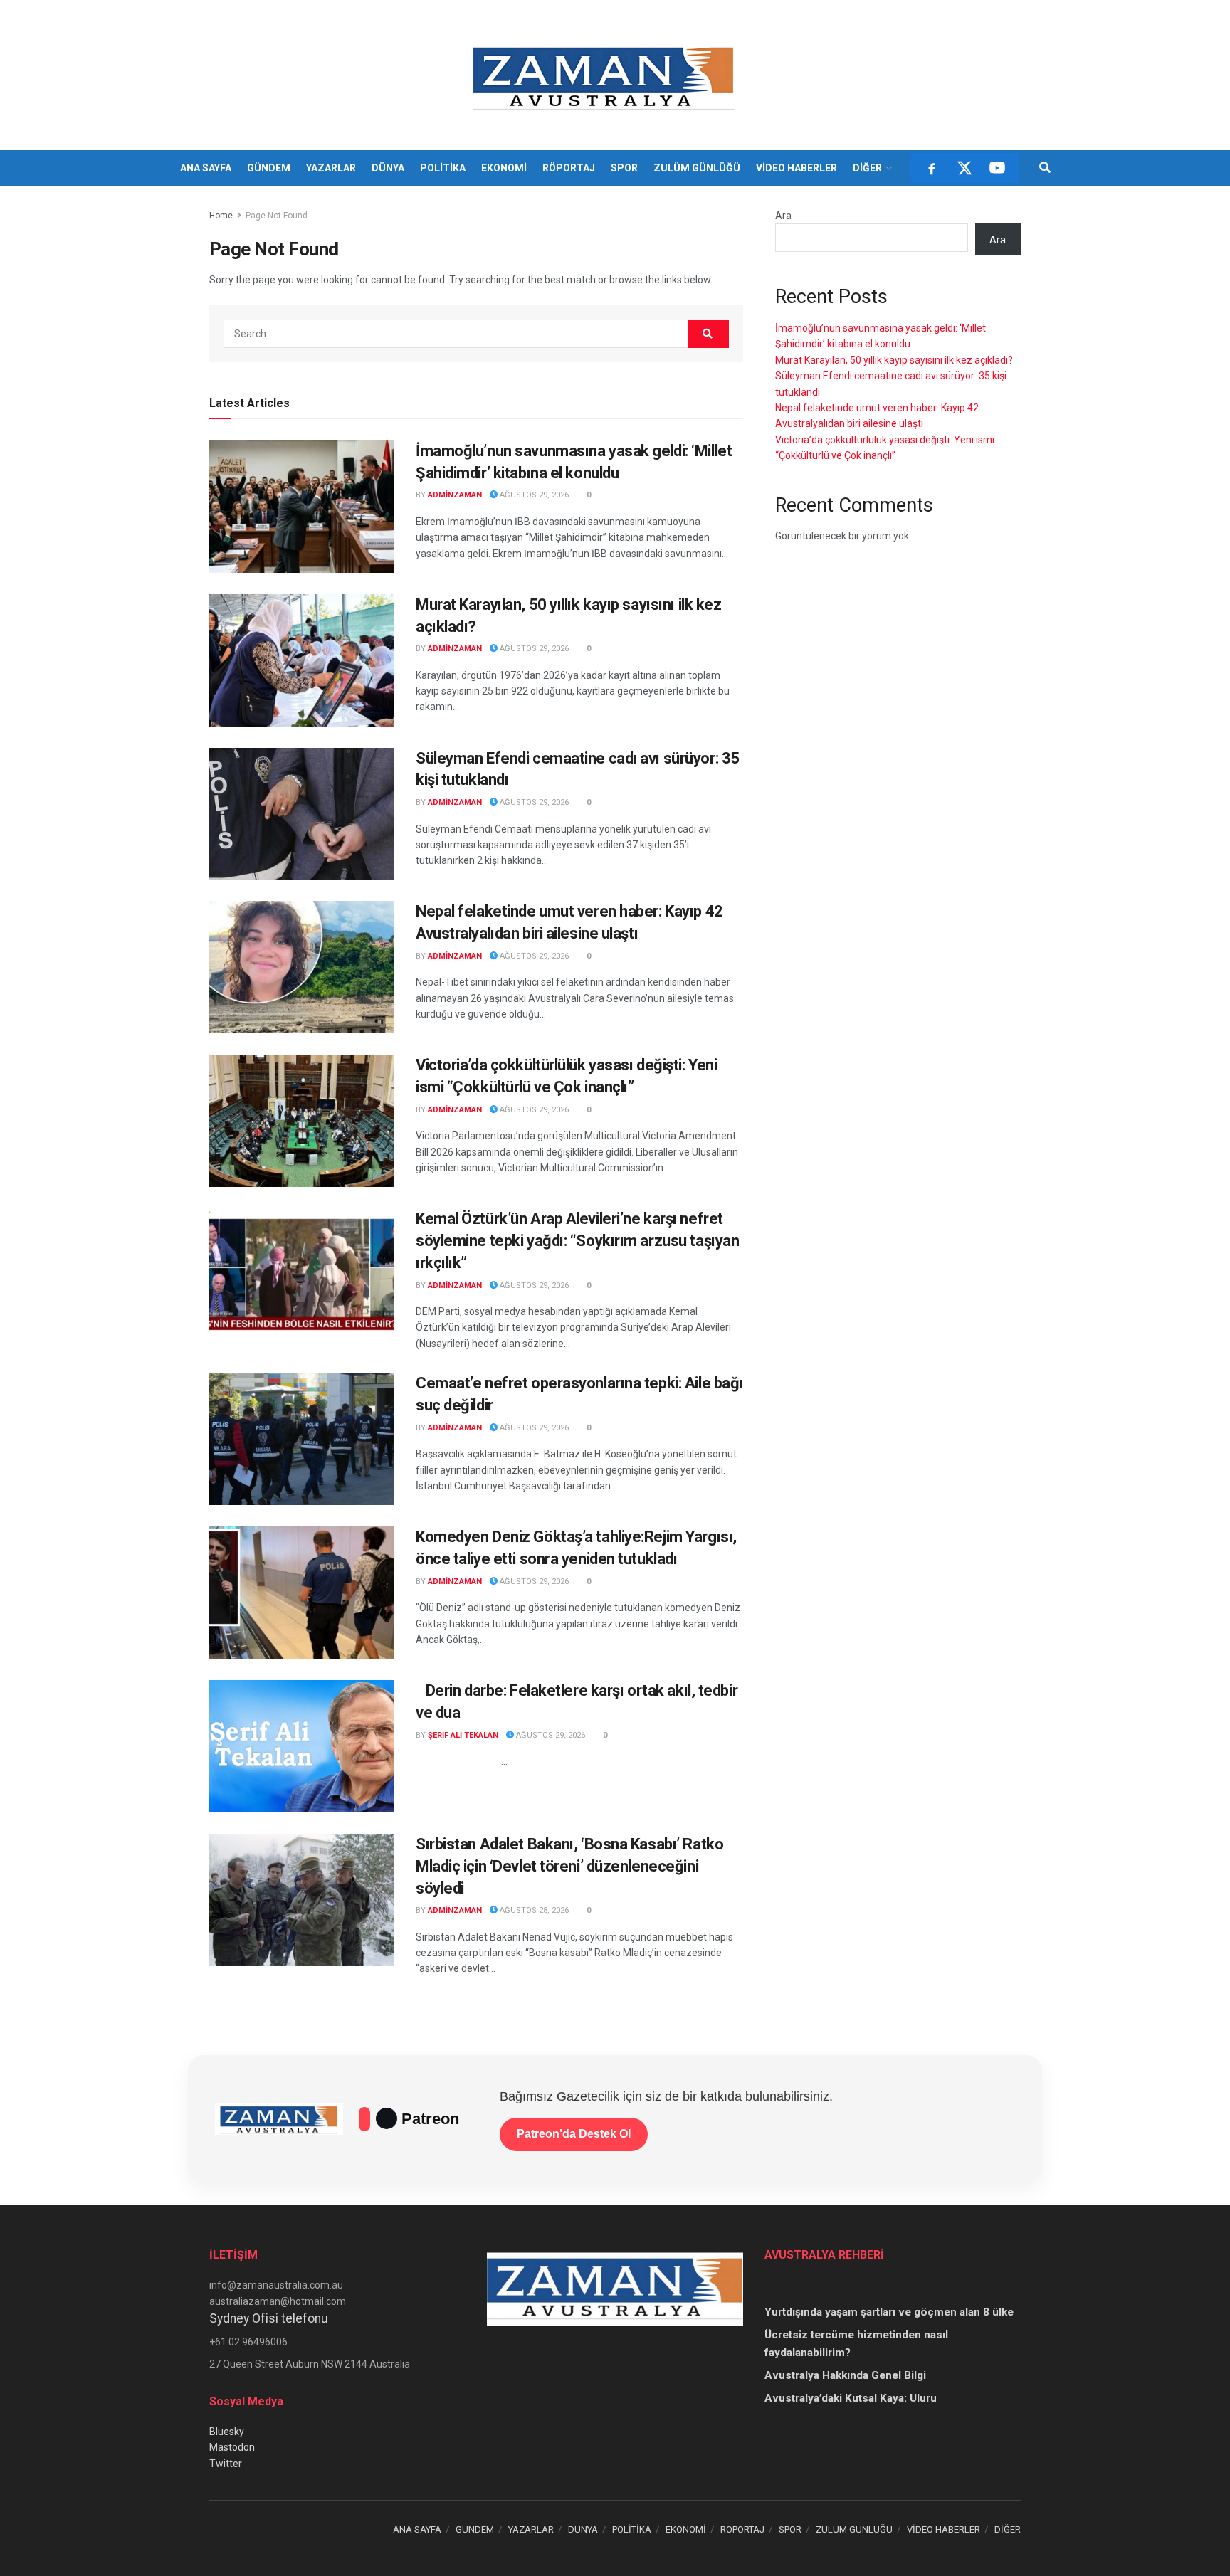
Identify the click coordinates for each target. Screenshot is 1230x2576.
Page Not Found (277, 216)
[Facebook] (932, 168)
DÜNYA (388, 168)
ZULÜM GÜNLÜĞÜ (697, 168)
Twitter (226, 2464)
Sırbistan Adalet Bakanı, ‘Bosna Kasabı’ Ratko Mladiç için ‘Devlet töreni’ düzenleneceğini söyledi (569, 1866)
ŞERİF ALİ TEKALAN (463, 1735)
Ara (783, 216)
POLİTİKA (443, 168)
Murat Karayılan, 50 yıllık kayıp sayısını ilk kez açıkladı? (894, 360)
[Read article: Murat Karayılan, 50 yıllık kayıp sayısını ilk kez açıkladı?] (302, 660)
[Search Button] (1045, 168)
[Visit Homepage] (605, 75)
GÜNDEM (269, 168)
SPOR (624, 168)
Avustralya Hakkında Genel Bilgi (845, 2375)
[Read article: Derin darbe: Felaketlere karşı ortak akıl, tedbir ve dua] (302, 1746)
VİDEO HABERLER (797, 168)
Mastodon (232, 2447)
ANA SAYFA (206, 168)
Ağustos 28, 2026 (533, 1910)
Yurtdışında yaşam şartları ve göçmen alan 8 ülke (889, 2312)
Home (221, 216)
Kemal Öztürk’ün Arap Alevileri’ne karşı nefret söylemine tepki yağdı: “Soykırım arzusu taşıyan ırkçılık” (577, 1241)
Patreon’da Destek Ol (574, 2134)
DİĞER (867, 168)
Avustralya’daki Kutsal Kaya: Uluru (851, 2398)
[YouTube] (997, 168)
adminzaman (455, 495)
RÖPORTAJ (569, 168)
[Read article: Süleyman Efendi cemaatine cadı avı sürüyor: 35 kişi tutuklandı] (302, 814)
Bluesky (227, 2432)
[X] (964, 168)
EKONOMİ (504, 168)
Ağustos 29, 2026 (533, 495)
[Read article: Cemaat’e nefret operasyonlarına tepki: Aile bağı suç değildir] (302, 1439)
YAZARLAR (331, 168)
